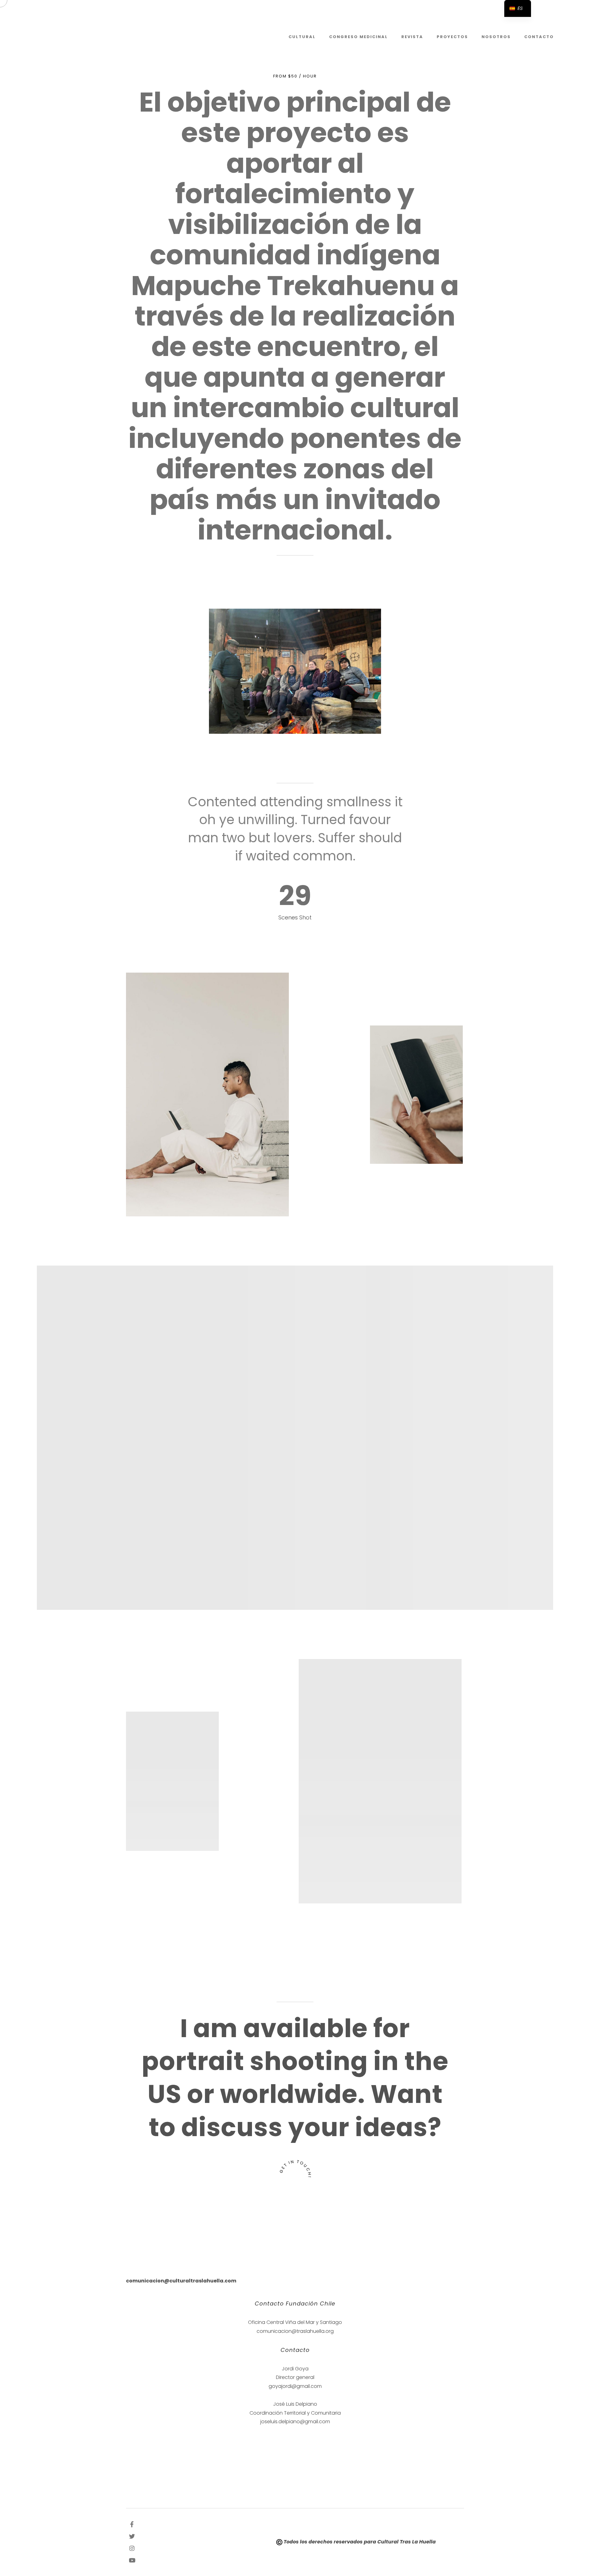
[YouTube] (132, 2560)
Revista (412, 37)
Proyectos (452, 37)
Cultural (302, 37)
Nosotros (496, 37)
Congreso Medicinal (358, 37)
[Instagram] (132, 2548)
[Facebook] (132, 2524)
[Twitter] (132, 2536)
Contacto (539, 37)
